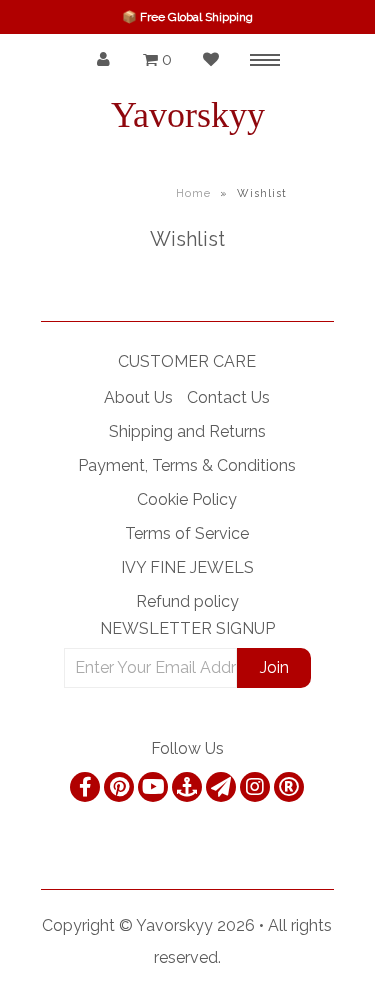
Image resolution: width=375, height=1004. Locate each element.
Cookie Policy (187, 499)
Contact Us (228, 397)
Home (193, 193)
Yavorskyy (188, 115)
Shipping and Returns (187, 431)
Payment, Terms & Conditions (187, 465)
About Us (138, 397)
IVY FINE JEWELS (187, 567)
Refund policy (187, 601)
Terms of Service (187, 533)
